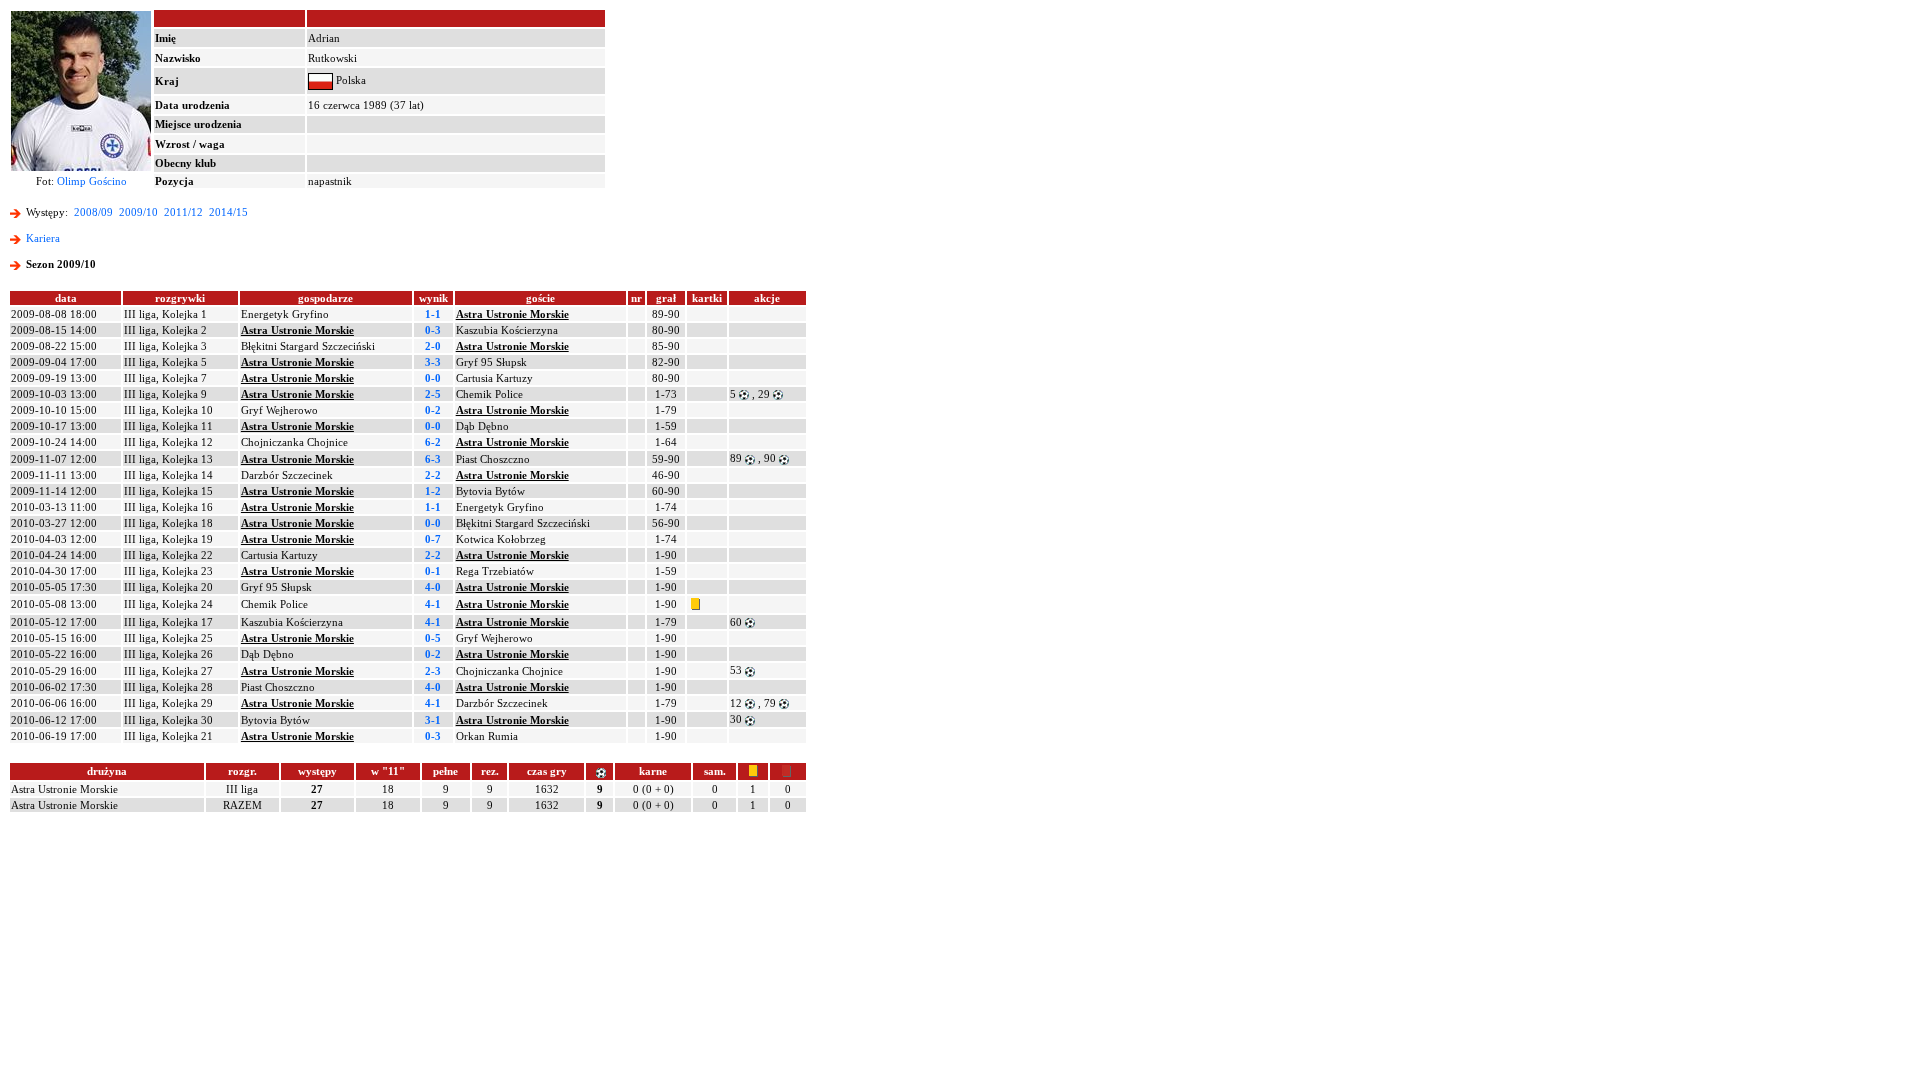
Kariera (43, 238)
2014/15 (228, 212)
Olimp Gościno (92, 181)
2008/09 (93, 212)
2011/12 (183, 212)
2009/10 (138, 212)
